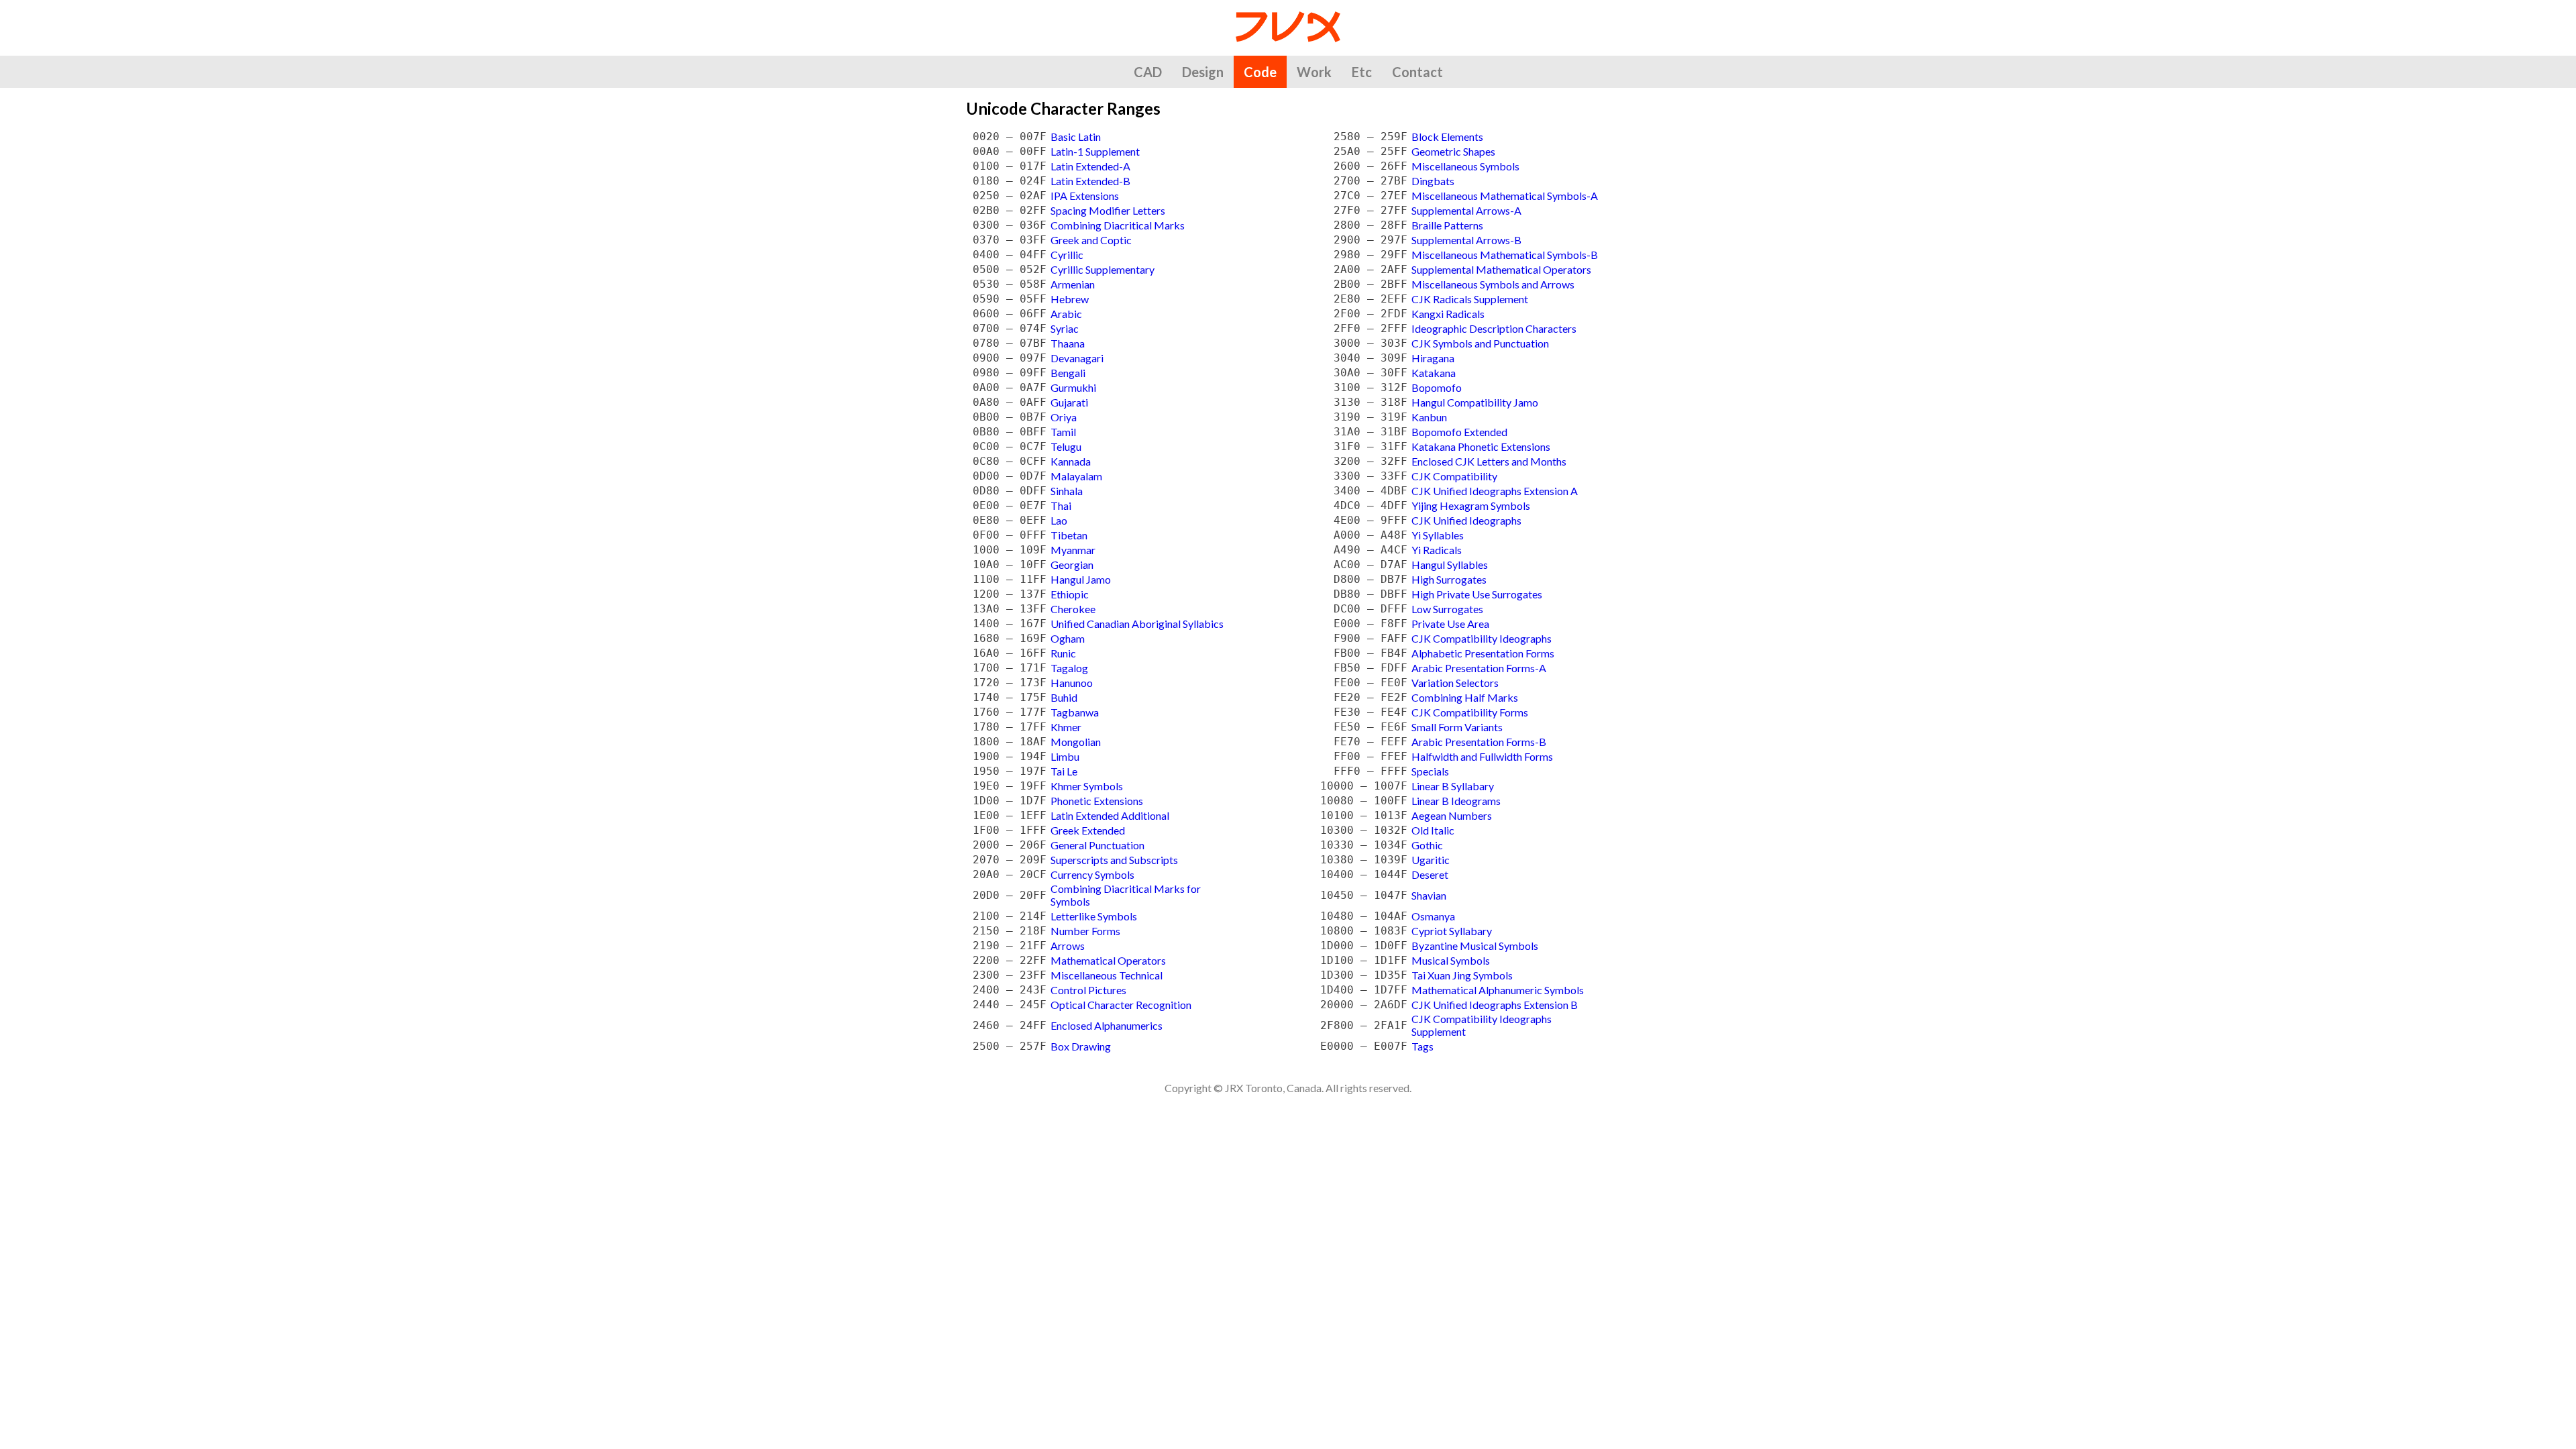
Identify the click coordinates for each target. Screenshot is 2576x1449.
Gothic (1427, 845)
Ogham (1068, 638)
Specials (1430, 771)
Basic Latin (1076, 137)
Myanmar (1073, 550)
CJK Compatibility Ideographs (1482, 638)
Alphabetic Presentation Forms (1483, 653)
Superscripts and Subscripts (1114, 860)
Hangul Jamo (1081, 579)
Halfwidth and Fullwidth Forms (1482, 756)
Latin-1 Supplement (1095, 151)
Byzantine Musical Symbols (1475, 946)
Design (1203, 72)
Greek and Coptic (1091, 240)
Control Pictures (1088, 990)
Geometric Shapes (1453, 151)
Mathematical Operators (1108, 960)
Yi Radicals (1437, 550)
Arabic (1066, 314)
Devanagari (1077, 358)
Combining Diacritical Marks (1118, 225)
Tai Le (1064, 771)
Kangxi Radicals (1448, 314)
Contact (1417, 72)
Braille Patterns (1447, 225)
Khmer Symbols (1087, 786)
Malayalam (1076, 476)
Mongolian (1076, 742)
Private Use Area (1450, 624)
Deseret (1430, 874)
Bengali (1068, 373)
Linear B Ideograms (1456, 801)
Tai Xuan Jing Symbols (1462, 975)
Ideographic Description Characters (1494, 328)
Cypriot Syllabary (1452, 931)
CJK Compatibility (1454, 476)
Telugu (1066, 446)
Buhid (1064, 697)
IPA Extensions (1085, 196)
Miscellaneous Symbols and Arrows (1493, 284)
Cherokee (1073, 609)
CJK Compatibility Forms (1470, 712)
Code (1260, 72)
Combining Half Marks (1465, 697)
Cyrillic (1067, 255)
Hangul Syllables (1450, 565)
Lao (1059, 520)
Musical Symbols (1451, 960)
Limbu (1065, 756)
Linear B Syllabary (1453, 786)
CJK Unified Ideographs (1466, 520)
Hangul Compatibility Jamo (1475, 402)
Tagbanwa (1075, 712)
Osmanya (1433, 916)
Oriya (1064, 417)
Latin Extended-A (1090, 166)
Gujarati (1069, 402)
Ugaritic (1431, 860)
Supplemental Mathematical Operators (1501, 269)
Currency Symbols (1092, 874)
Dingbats (1433, 181)
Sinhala (1067, 491)
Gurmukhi (1073, 387)
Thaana (1068, 343)
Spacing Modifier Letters (1108, 210)
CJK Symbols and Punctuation (1480, 343)
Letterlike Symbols (1094, 916)
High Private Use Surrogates (1477, 594)
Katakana (1434, 373)
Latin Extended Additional (1110, 815)
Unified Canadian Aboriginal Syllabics (1137, 624)
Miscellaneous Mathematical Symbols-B (1505, 255)
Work (1314, 72)
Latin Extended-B (1090, 181)
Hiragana (1433, 358)
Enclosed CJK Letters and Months (1489, 461)
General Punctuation (1097, 845)
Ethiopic (1070, 594)
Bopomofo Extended (1459, 432)
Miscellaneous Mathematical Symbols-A (1505, 196)
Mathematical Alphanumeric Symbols (1498, 990)
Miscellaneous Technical (1107, 975)
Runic (1063, 653)
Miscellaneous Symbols (1465, 166)
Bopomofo (1437, 387)
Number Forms (1085, 931)
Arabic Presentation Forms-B (1479, 742)
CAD (1148, 72)
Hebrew (1070, 299)
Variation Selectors (1455, 683)
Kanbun (1429, 417)
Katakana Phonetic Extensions (1481, 446)
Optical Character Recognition (1121, 1005)
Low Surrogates (1447, 609)
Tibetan (1069, 535)
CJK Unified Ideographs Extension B (1495, 1005)
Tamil (1063, 432)
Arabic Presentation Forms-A (1479, 668)
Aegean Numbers (1452, 815)
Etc (1362, 72)
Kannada (1071, 461)
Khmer (1066, 727)
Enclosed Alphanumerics (1107, 1025)
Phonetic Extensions (1097, 801)
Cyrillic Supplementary (1103, 269)
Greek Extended (1088, 830)
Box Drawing (1081, 1046)
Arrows (1068, 946)
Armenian (1073, 284)
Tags (1423, 1046)
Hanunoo (1072, 683)
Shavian (1429, 895)
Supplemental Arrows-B (1466, 240)
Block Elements (1447, 137)
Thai (1061, 505)
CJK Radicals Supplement (1470, 299)
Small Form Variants (1457, 727)
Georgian (1072, 565)
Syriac (1065, 328)
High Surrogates (1449, 579)
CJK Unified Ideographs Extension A (1495, 491)
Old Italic (1433, 830)
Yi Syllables (1438, 535)
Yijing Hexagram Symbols (1471, 505)
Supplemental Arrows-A (1466, 210)
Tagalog (1069, 668)
